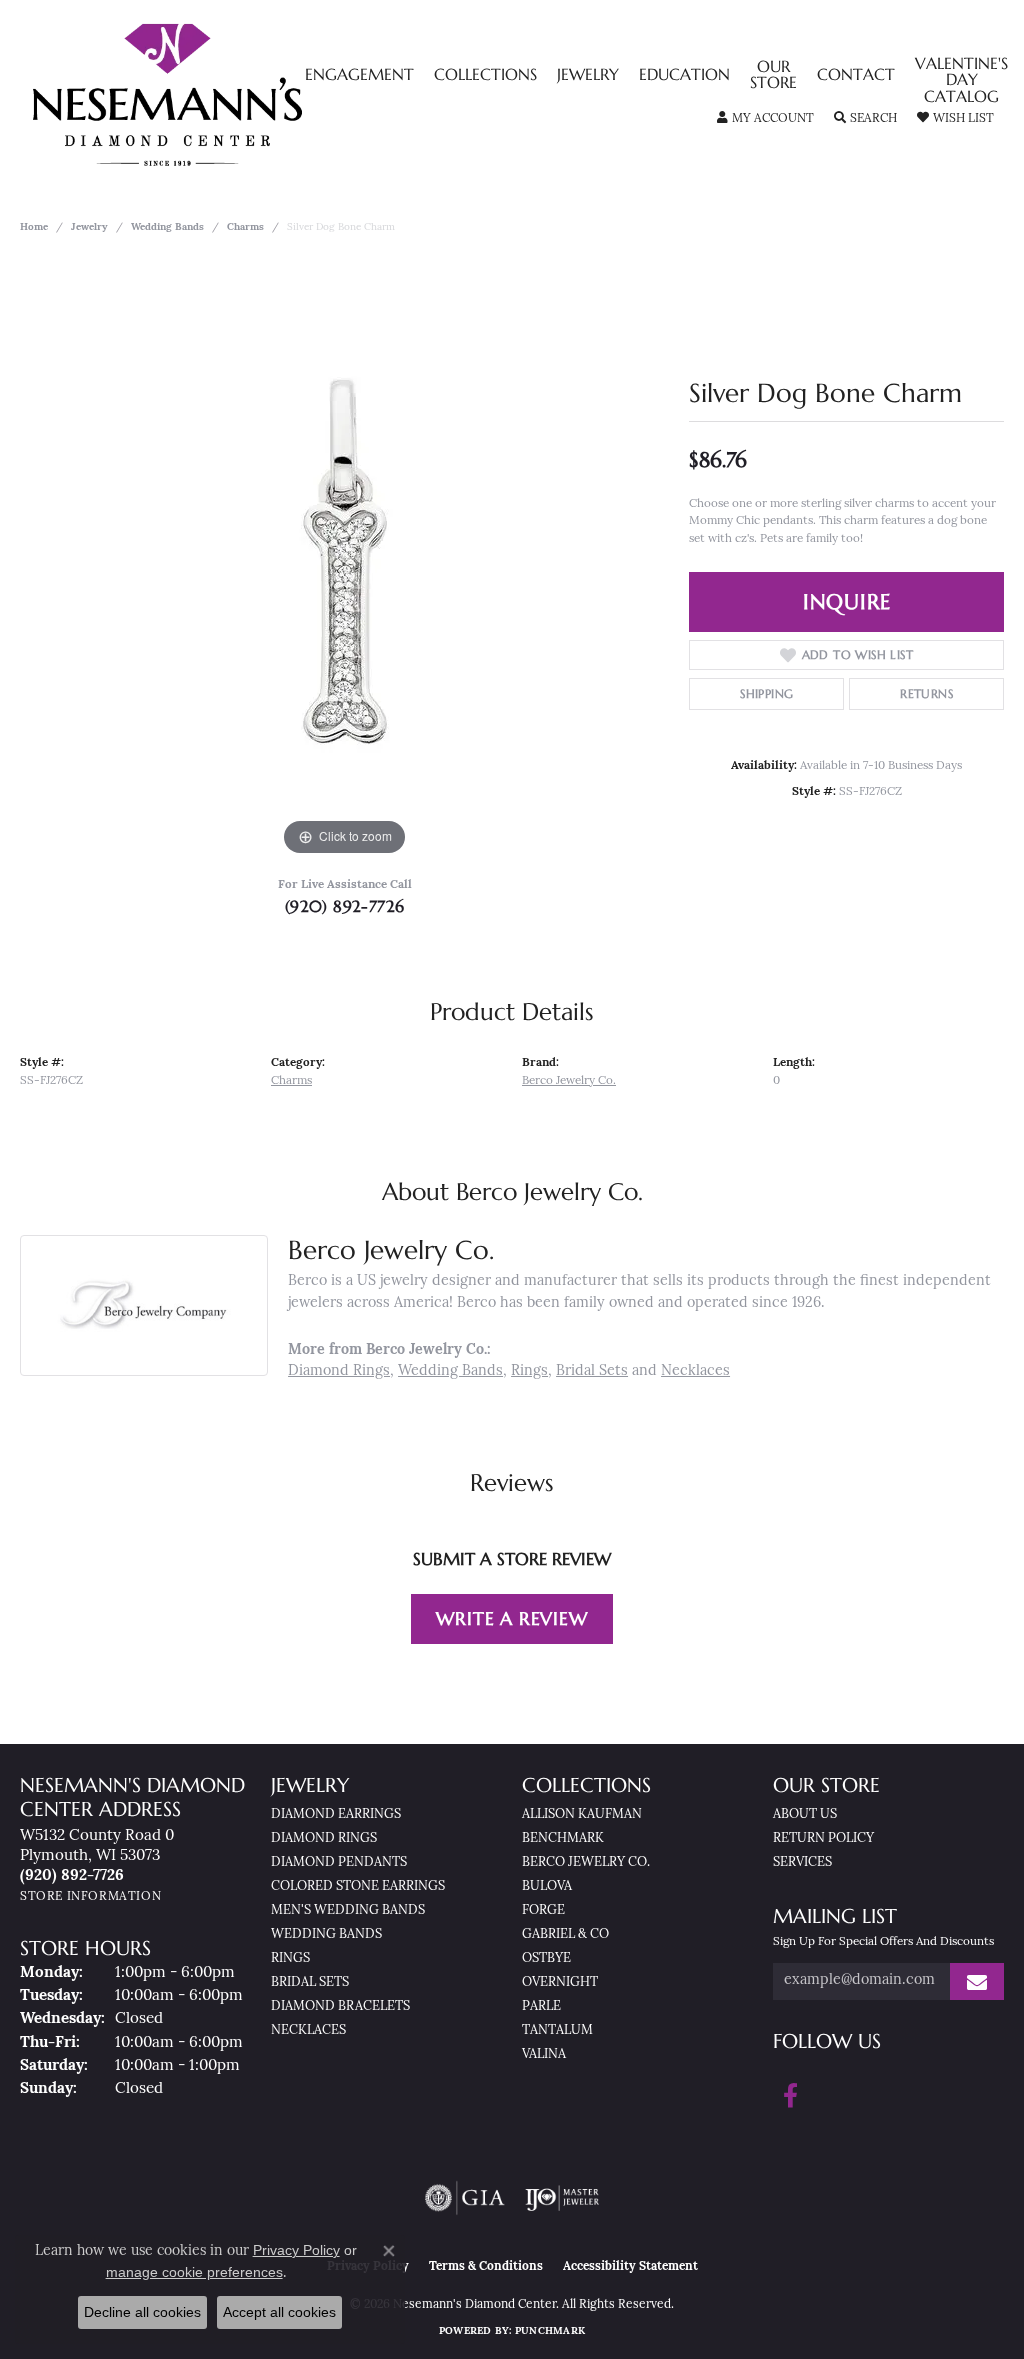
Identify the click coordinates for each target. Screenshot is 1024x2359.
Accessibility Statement (630, 2267)
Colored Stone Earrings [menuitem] (358, 1886)
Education (684, 76)
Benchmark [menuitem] (563, 1838)
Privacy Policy (296, 2250)
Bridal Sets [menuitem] (310, 1982)
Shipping (766, 693)
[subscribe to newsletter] (977, 1981)
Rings (529, 1371)
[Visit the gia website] (465, 2198)
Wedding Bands (167, 227)
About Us (805, 1814)
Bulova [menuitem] (547, 1886)
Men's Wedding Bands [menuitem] (348, 1910)
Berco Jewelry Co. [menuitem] (586, 1862)
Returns (926, 693)
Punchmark (550, 2331)
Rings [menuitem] (290, 1958)
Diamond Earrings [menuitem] (336, 1814)
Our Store (773, 76)
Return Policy (823, 1838)
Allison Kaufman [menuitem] (582, 1814)
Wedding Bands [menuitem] (326, 1934)
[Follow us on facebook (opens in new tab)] (790, 2096)
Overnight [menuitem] (560, 1982)
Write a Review (511, 1618)
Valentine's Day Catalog (961, 81)
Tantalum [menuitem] (557, 2030)
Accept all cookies (279, 2312)
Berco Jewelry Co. (569, 1081)
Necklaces (695, 1371)
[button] (765, 119)
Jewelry (588, 76)
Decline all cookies (142, 2312)
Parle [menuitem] (541, 2006)
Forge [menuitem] (543, 1910)
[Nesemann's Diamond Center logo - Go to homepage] (230, 95)
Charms (245, 227)
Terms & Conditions (486, 2267)
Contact (856, 76)
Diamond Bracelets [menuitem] (340, 2006)
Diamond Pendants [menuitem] (339, 1862)
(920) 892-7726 (345, 906)
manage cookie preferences (194, 2272)
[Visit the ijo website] (562, 2198)
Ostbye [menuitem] (546, 1958)
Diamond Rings (339, 1371)
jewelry (89, 227)
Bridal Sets (592, 1371)
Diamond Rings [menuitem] (324, 1838)
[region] (345, 561)
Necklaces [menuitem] (308, 2030)
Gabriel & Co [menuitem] (565, 1934)
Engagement (359, 76)
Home (34, 227)
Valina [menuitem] (544, 2054)
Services (802, 1862)
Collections (485, 76)
